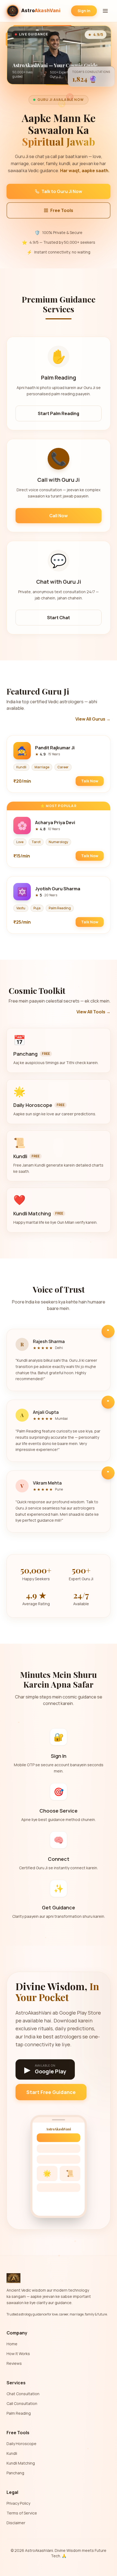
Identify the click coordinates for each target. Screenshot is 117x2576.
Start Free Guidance (51, 2092)
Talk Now (90, 781)
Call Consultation (22, 2403)
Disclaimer (16, 2523)
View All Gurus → (93, 719)
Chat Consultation (23, 2394)
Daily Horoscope (21, 2444)
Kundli (12, 2453)
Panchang (15, 2473)
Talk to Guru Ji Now (62, 191)
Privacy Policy (18, 2503)
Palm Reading (19, 2413)
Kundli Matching (21, 2463)
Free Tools (62, 210)
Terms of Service (22, 2513)
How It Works (18, 2354)
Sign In (84, 11)
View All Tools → (93, 1012)
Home (12, 2344)
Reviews (14, 2363)
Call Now (59, 516)
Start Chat (59, 618)
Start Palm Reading (59, 413)
